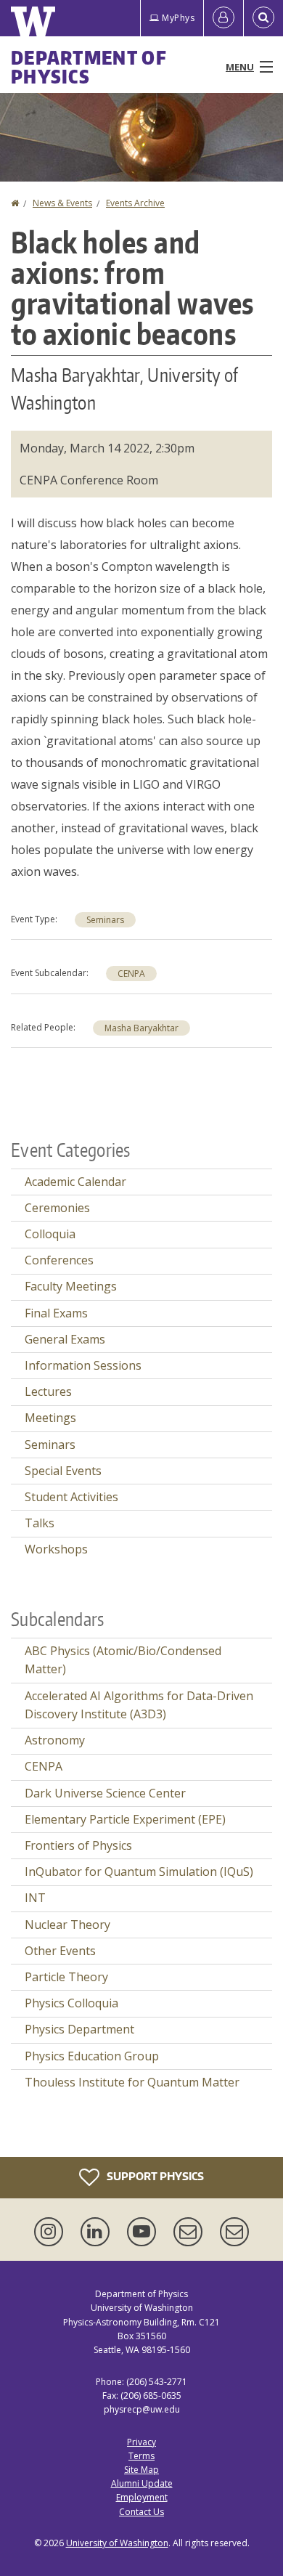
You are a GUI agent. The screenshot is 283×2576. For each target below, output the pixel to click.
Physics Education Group (92, 2056)
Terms (141, 2456)
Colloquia (50, 1234)
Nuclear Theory (67, 1925)
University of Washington (117, 2543)
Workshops (56, 1549)
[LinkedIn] (98, 2232)
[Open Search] (263, 18)
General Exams (65, 1339)
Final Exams (56, 1313)
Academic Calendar (75, 1182)
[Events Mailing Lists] (191, 2232)
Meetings (50, 1418)
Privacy (141, 2442)
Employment (142, 2497)
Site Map (141, 2470)
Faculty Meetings (71, 1286)
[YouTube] (144, 2232)
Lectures (48, 1391)
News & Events (62, 203)
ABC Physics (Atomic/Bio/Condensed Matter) (123, 1660)
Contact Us (141, 2512)
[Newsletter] (234, 2232)
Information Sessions (83, 1365)
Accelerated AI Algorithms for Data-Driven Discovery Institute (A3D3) (139, 1705)
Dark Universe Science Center (105, 1793)
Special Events (63, 1471)
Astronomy (55, 1740)
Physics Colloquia (71, 2003)
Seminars (105, 920)
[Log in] (223, 18)
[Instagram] (52, 2232)
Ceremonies (57, 1208)
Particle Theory (66, 1977)
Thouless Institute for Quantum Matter (132, 2082)
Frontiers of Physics (78, 1845)
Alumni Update (142, 2483)
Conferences (59, 1260)
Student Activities (71, 1497)
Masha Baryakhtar (141, 1028)
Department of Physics (89, 67)
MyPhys (178, 18)
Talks (40, 1523)
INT (35, 1898)
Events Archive (135, 203)
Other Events (60, 1951)
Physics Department (79, 2029)
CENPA (131, 974)
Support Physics (154, 2176)
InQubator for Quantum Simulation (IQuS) (139, 1872)
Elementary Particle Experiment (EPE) (125, 1819)
